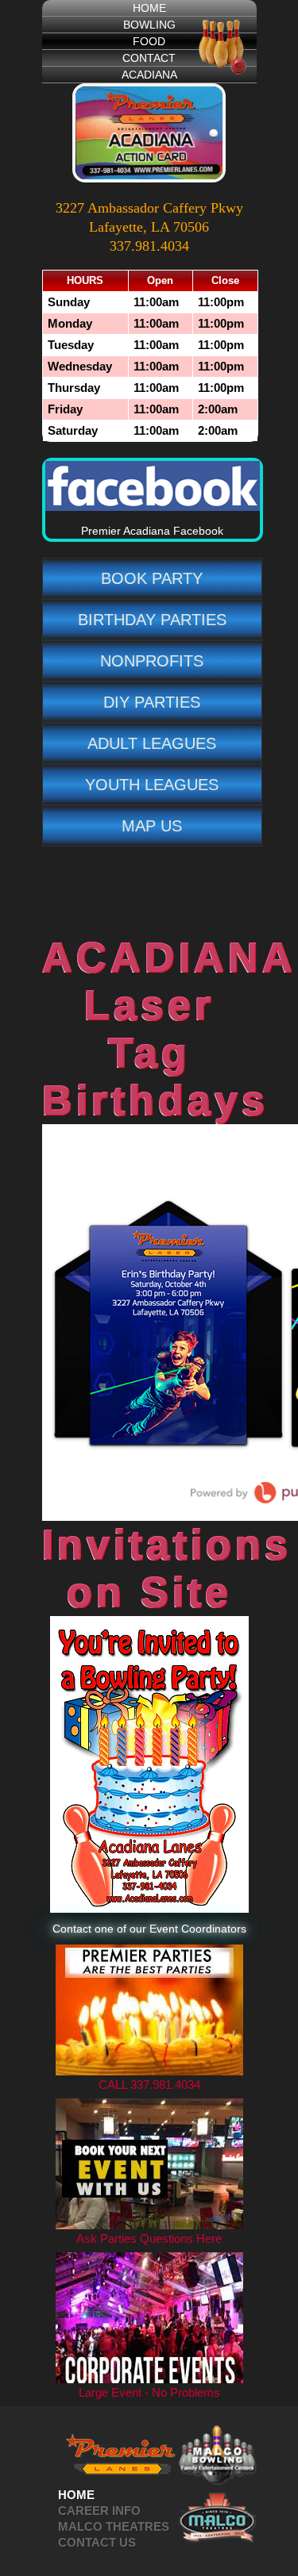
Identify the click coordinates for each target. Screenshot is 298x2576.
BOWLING (149, 25)
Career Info (99, 2511)
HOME (149, 8)
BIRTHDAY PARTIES (152, 620)
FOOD (149, 41)
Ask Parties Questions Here (149, 2238)
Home (76, 2495)
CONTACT (149, 58)
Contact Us (97, 2542)
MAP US (152, 826)
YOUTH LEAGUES (152, 785)
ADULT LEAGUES (152, 743)
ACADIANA (149, 75)
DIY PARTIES (152, 702)
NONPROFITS (152, 661)
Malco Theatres (114, 2526)
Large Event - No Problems (149, 2392)
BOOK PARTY (152, 578)
